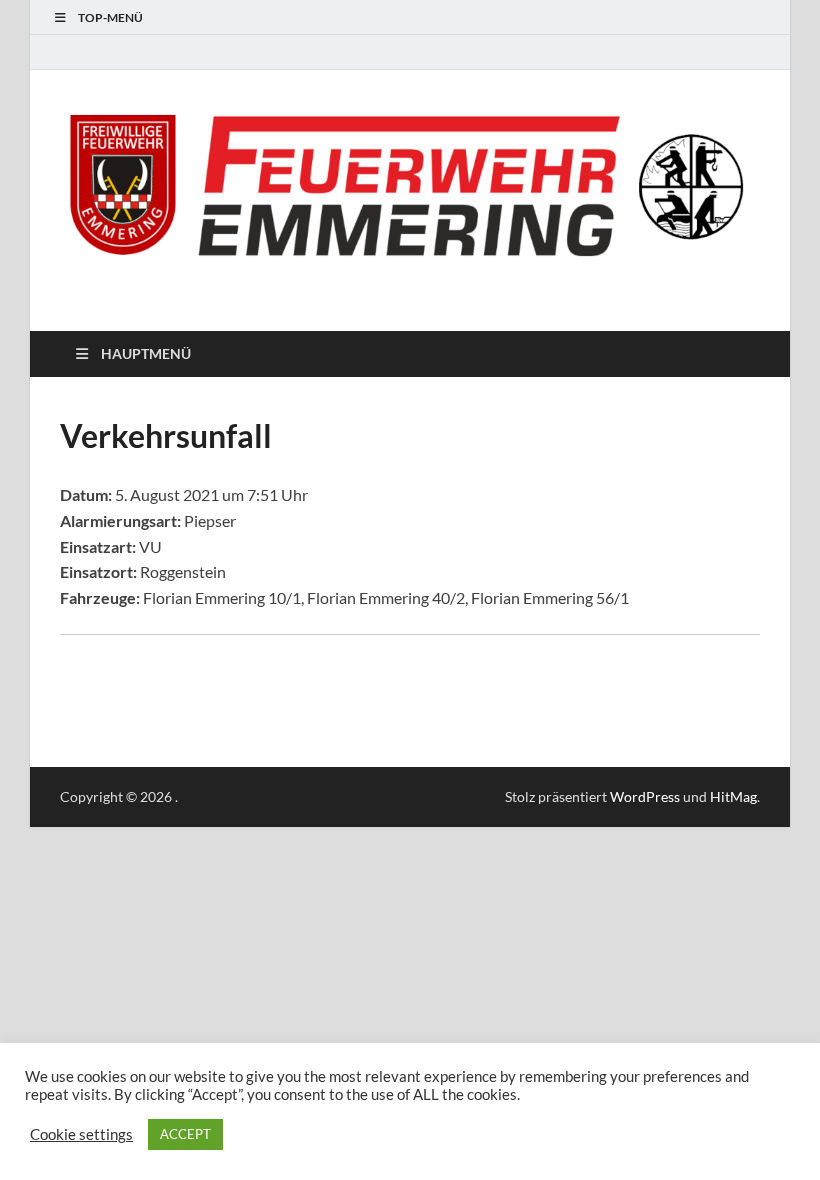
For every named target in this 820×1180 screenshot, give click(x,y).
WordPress (645, 796)
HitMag (733, 796)
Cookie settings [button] (81, 1134)
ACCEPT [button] (185, 1134)
